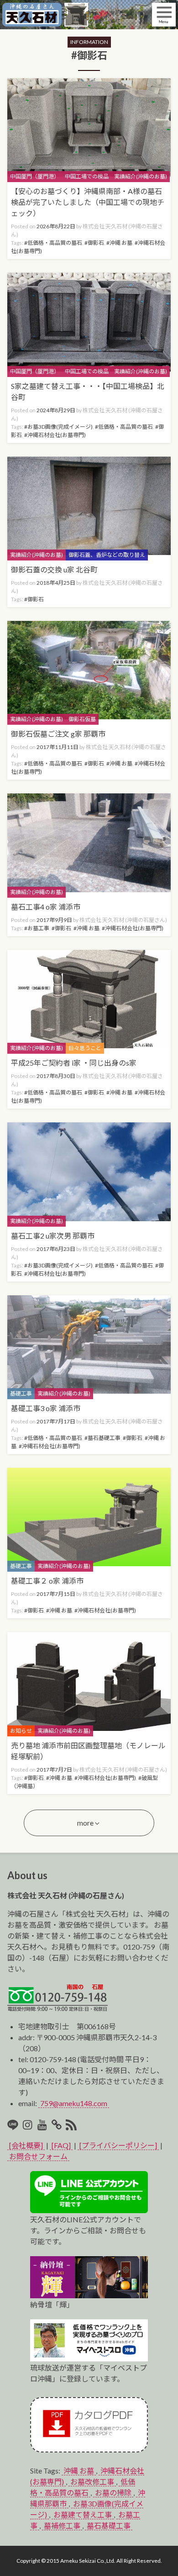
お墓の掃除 (113, 2492)
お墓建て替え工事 (83, 2514)
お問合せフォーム (38, 2156)
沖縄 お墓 (79, 2471)
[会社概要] (26, 2145)
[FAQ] (61, 2145)
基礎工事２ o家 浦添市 (47, 1581)
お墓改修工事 (92, 2482)
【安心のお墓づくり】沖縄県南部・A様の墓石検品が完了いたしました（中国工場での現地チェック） (88, 202)
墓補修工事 (62, 2525)
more (85, 1823)
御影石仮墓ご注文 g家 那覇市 (58, 734)
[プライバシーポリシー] (118, 2145)
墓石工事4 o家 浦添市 (46, 907)
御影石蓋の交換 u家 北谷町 (54, 569)
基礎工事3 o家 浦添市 (46, 1408)
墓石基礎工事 (109, 2525)
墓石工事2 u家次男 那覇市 (53, 1236)
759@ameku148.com (74, 2103)
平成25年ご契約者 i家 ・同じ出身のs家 (74, 1063)
